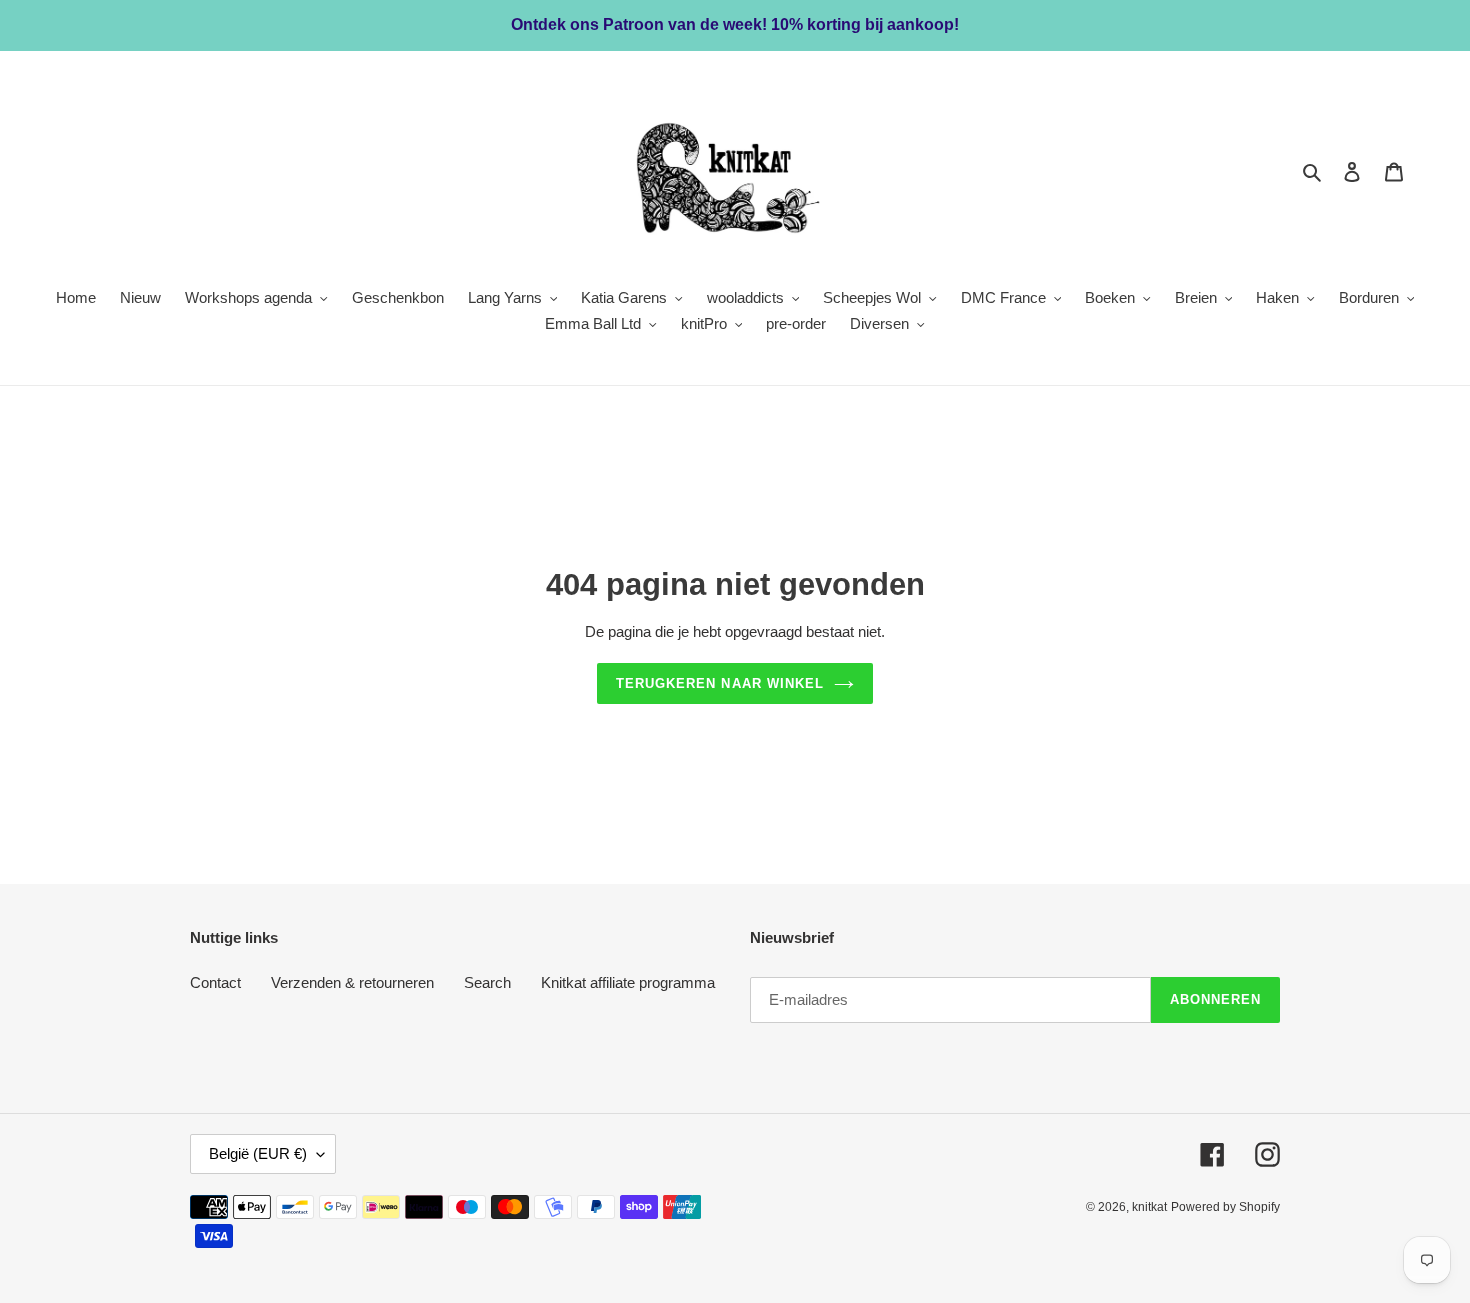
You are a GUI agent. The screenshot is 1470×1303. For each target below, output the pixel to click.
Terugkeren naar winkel (720, 683)
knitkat (1149, 1207)
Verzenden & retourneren (352, 982)
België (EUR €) (258, 1153)
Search (487, 982)
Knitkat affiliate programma (628, 982)
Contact (215, 982)
